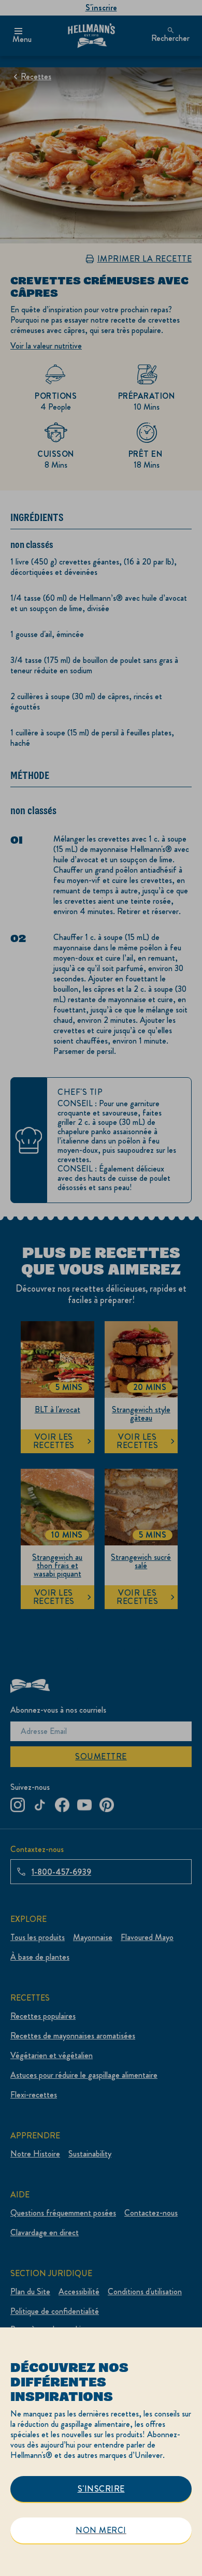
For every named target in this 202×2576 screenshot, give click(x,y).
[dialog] (101, 2452)
